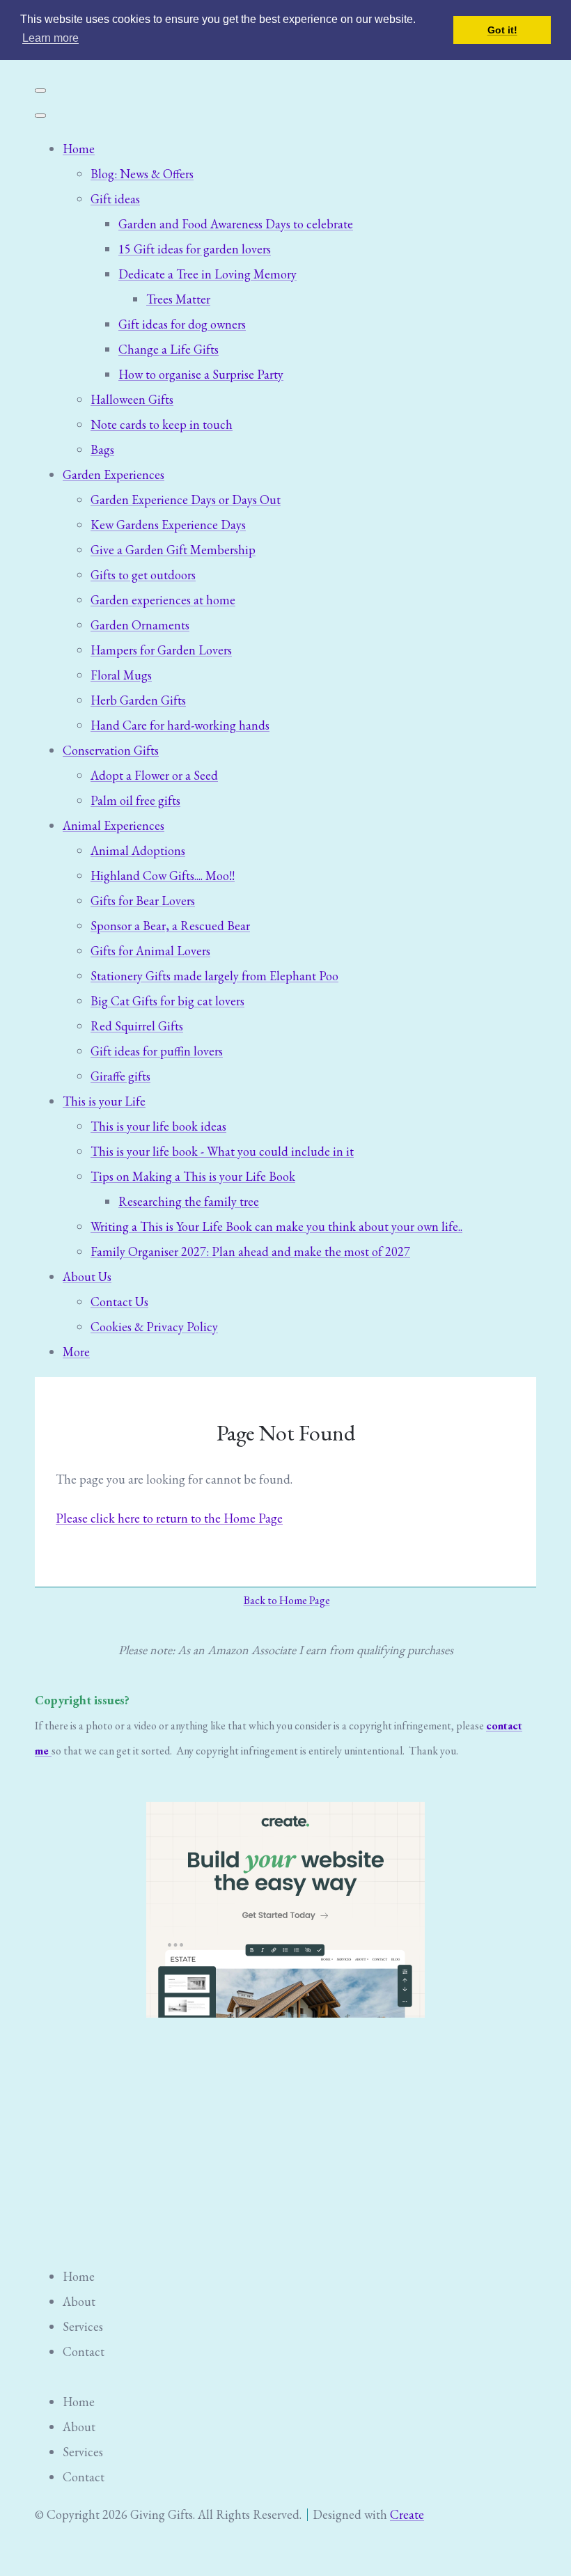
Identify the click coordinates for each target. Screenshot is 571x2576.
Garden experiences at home (163, 600)
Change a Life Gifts (169, 349)
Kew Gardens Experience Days (168, 525)
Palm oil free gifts (135, 800)
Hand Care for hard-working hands (180, 725)
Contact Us (119, 1302)
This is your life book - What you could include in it (222, 1151)
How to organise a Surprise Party (201, 374)
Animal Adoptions (138, 850)
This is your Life (104, 1101)
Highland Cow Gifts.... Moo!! (163, 875)
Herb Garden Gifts (138, 700)
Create (407, 2514)
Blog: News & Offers (142, 174)
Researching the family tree (189, 1201)
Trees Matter (178, 299)
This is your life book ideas (158, 1126)
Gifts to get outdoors (143, 575)
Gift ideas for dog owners (182, 324)
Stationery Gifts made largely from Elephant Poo (214, 976)
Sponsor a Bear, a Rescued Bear (170, 926)
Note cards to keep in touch (162, 424)
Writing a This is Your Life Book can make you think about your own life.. (276, 1226)
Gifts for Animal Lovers (150, 951)
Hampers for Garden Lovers (161, 650)
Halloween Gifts (132, 399)
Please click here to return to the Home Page (169, 1518)
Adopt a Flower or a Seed (154, 775)
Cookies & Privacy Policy (154, 1327)
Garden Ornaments (140, 625)
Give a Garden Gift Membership (173, 550)
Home (79, 149)
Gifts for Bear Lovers (143, 901)
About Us (87, 1277)
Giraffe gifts (120, 1076)
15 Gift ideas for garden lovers (195, 249)
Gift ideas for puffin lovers (157, 1051)
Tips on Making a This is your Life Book (193, 1176)
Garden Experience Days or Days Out (186, 500)
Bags (102, 449)
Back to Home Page (287, 1600)
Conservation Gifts (111, 750)
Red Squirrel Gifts (137, 1026)
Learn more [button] (50, 38)
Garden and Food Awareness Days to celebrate (236, 224)
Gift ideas (115, 199)
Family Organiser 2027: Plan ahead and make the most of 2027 (250, 1251)
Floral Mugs (121, 675)
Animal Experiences (114, 825)
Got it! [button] (502, 30)
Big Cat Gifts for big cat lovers (167, 1001)
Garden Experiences (114, 474)
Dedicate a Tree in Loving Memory (208, 274)
